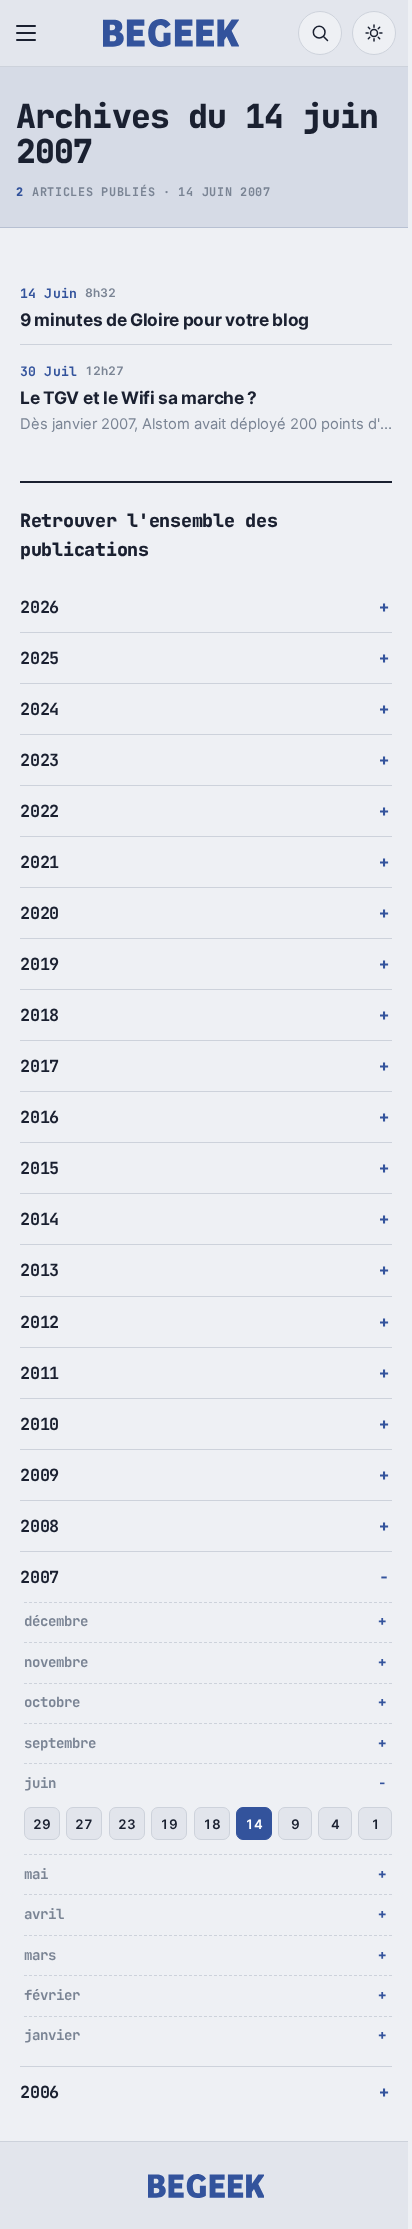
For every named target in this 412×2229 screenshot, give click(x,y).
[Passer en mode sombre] (374, 33)
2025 (39, 658)
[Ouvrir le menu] (30, 33)
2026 (39, 607)
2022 (39, 811)
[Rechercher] (320, 33)
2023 (39, 760)
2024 (39, 709)
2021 (39, 862)
